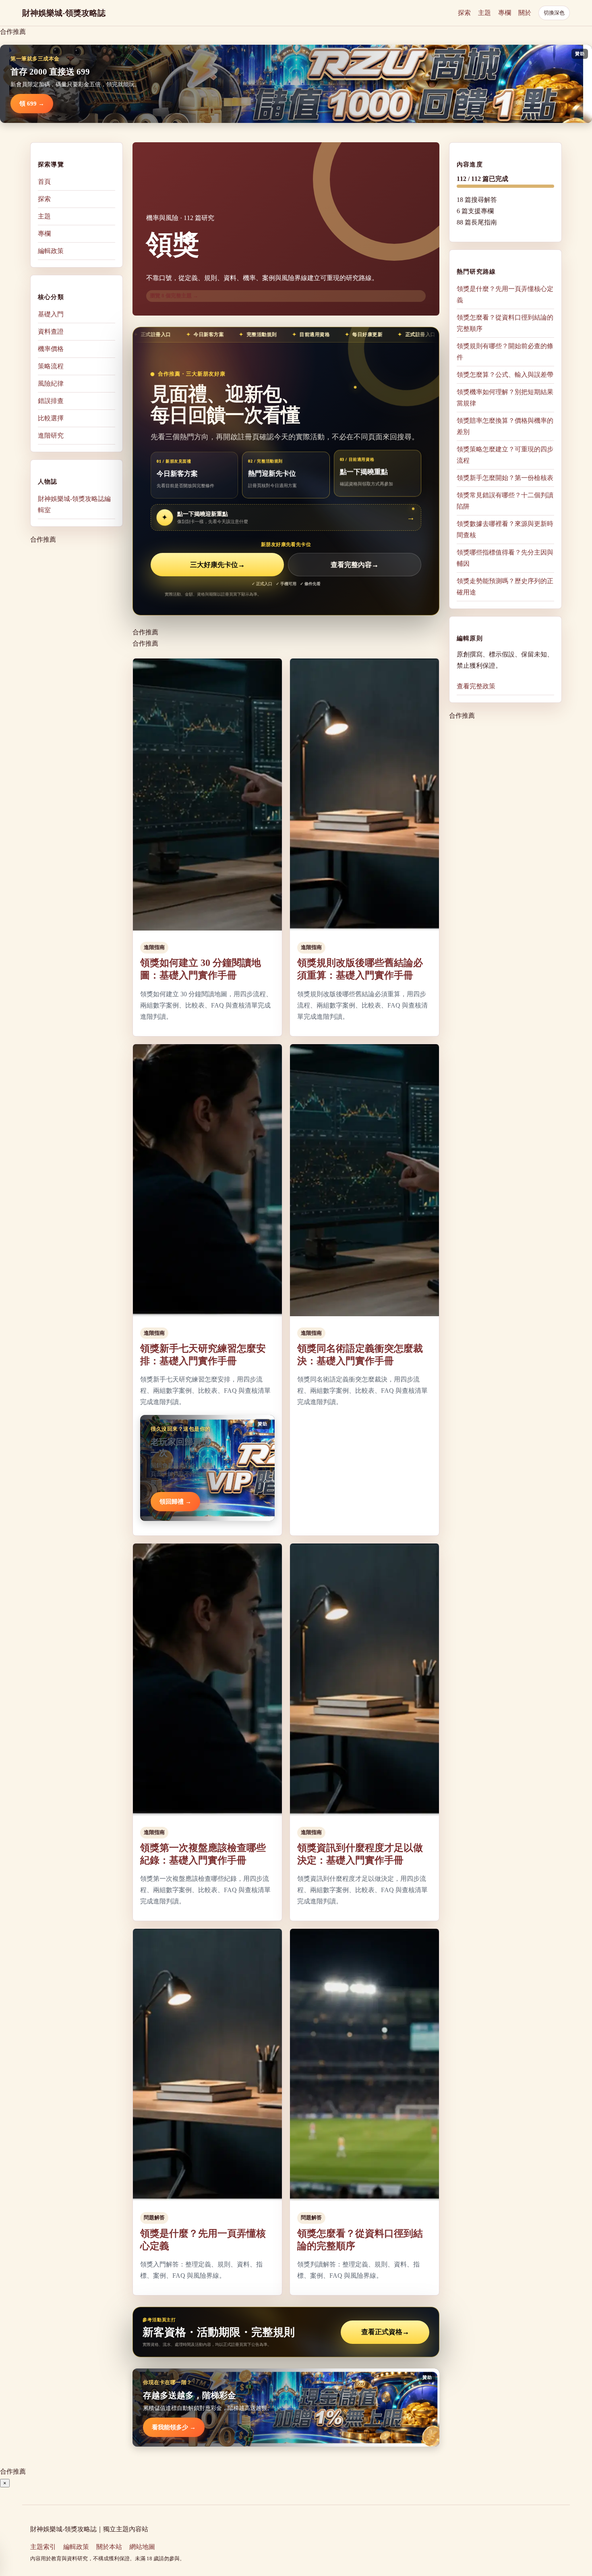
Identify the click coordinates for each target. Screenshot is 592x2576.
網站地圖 (142, 2547)
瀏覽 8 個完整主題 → (174, 296)
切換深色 (554, 13)
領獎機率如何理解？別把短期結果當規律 (505, 398)
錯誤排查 (51, 401)
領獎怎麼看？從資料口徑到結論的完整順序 (505, 323)
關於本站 (109, 2547)
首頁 (44, 182)
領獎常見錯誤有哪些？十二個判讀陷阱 (505, 501)
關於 (525, 13)
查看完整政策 (476, 686)
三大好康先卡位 (217, 565)
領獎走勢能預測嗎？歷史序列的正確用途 (505, 587)
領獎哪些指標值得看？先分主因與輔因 (505, 558)
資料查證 (51, 331)
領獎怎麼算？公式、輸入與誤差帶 (505, 375)
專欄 (505, 13)
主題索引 (43, 2547)
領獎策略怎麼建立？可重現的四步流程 (505, 455)
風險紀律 (51, 383)
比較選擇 (51, 418)
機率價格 (51, 349)
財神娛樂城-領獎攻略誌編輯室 (74, 504)
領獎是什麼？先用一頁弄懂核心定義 (505, 294)
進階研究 (51, 435)
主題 (484, 13)
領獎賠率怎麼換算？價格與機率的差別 (505, 426)
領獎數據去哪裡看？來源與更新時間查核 (505, 529)
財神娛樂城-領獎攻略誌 (64, 13)
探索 (464, 13)
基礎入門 (51, 314)
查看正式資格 (385, 2332)
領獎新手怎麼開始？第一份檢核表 (505, 478)
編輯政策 (51, 251)
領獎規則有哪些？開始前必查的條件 (505, 352)
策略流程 (51, 366)
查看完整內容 (355, 565)
